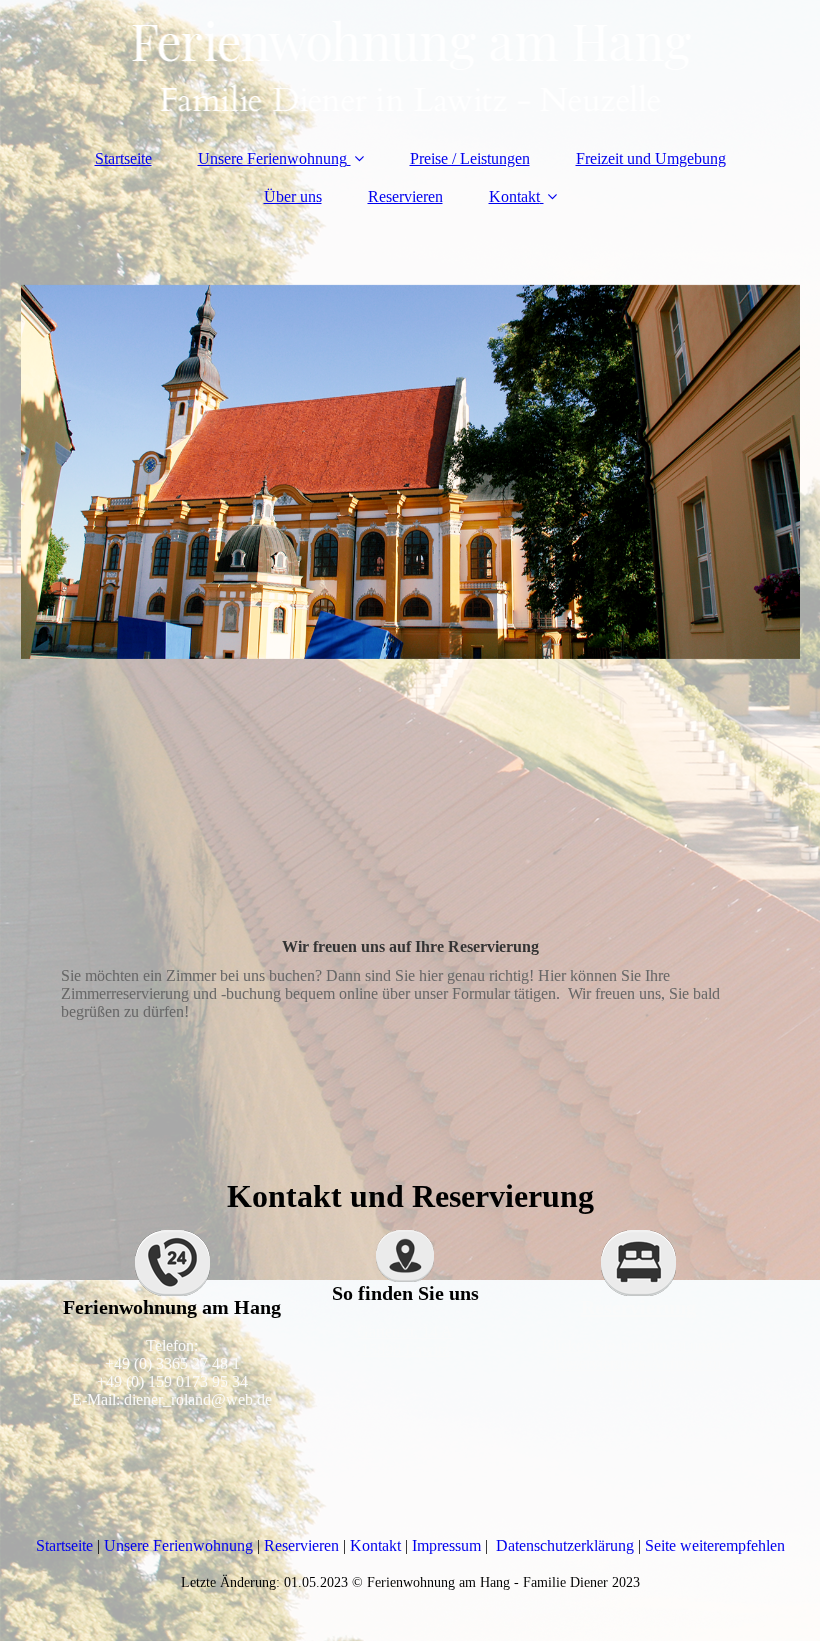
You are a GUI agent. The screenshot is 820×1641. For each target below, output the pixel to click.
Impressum (448, 1545)
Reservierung (638, 1307)
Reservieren (405, 196)
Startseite (123, 158)
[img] (410, 65)
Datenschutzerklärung (567, 1545)
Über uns (293, 196)
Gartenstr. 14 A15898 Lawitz (405, 1340)
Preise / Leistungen (470, 158)
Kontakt (514, 196)
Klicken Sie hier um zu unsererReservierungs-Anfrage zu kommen (638, 1363)
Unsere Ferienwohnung (272, 158)
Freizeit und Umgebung (651, 158)
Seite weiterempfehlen (715, 1545)
